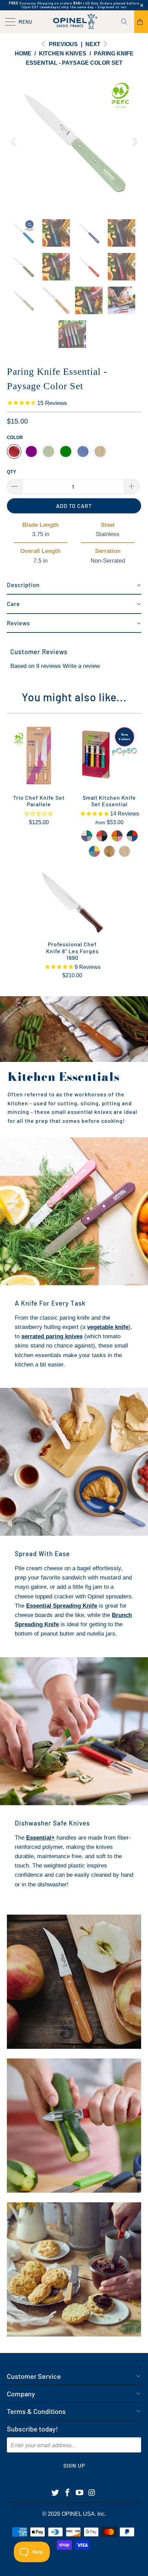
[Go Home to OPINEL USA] (74, 22)
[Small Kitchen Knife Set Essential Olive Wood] (109, 851)
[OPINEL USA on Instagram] (92, 2493)
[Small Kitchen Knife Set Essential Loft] (102, 836)
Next (94, 44)
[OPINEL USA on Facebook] (67, 2493)
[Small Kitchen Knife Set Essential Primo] (132, 836)
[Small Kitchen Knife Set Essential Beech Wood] (125, 851)
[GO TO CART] (141, 22)
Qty (12, 472)
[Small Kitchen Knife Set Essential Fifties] (117, 836)
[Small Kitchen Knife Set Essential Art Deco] (87, 836)
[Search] (127, 22)
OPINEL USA (78, 2514)
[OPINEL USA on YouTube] (80, 2493)
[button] (74, 585)
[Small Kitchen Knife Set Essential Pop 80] (94, 851)
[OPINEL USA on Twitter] (55, 2493)
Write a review (81, 666)
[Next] (134, 142)
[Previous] (14, 142)
